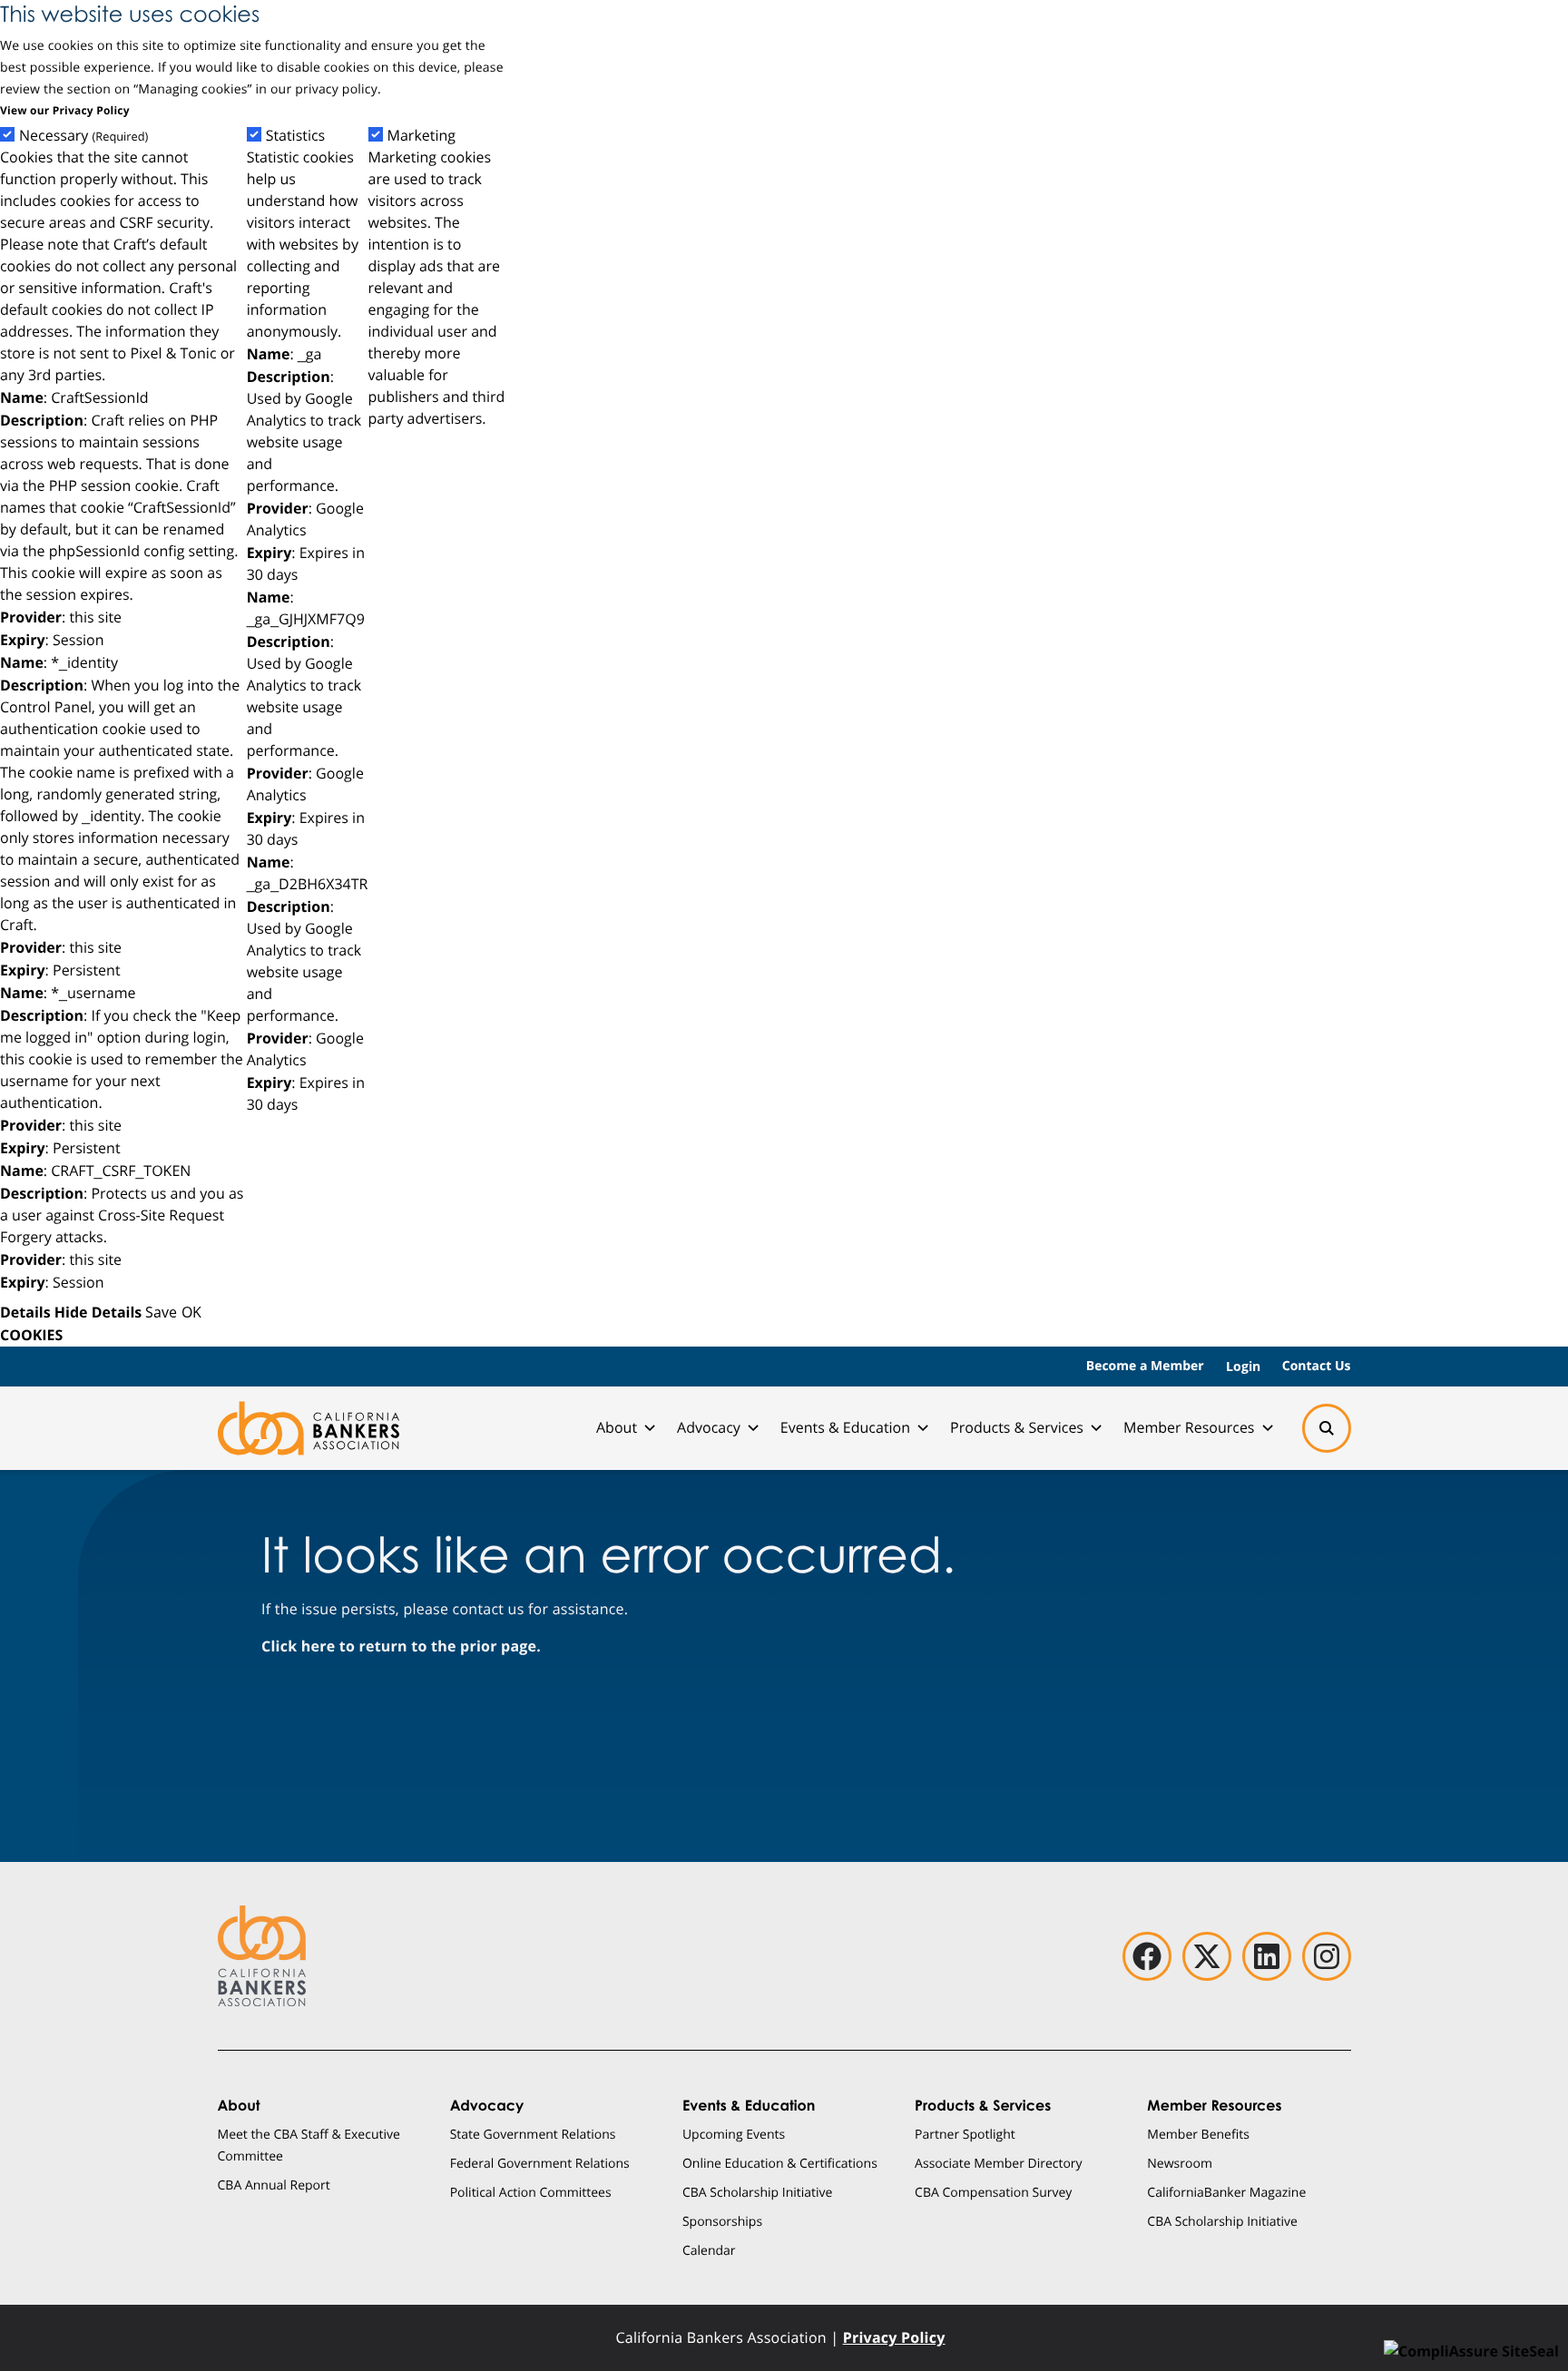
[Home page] (309, 1428)
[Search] (1327, 1428)
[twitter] (1207, 1956)
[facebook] (1147, 1956)
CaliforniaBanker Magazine (1226, 2192)
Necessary (83, 136)
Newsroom (1180, 2163)
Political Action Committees (531, 2192)
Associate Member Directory (999, 2163)
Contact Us (1317, 1366)
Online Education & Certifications (780, 2163)
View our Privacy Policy (65, 110)
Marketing (422, 136)
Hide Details (98, 1312)
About (617, 1428)
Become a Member (1145, 1366)
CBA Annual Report (274, 2185)
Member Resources (1189, 1428)
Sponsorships (722, 2221)
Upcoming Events (734, 2134)
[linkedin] (1267, 1956)
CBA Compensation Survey (993, 2192)
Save (161, 1312)
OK (191, 1312)
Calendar (709, 2250)
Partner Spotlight (965, 2134)
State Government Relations (533, 2134)
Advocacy (709, 1428)
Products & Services (1017, 1428)
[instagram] (1327, 1956)
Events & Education (845, 1428)
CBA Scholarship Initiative (758, 2192)
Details (25, 1312)
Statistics (296, 136)
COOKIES (31, 1335)
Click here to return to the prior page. (401, 1646)
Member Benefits (1198, 2134)
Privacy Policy (894, 2337)
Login (1243, 1366)
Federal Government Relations (540, 2163)
